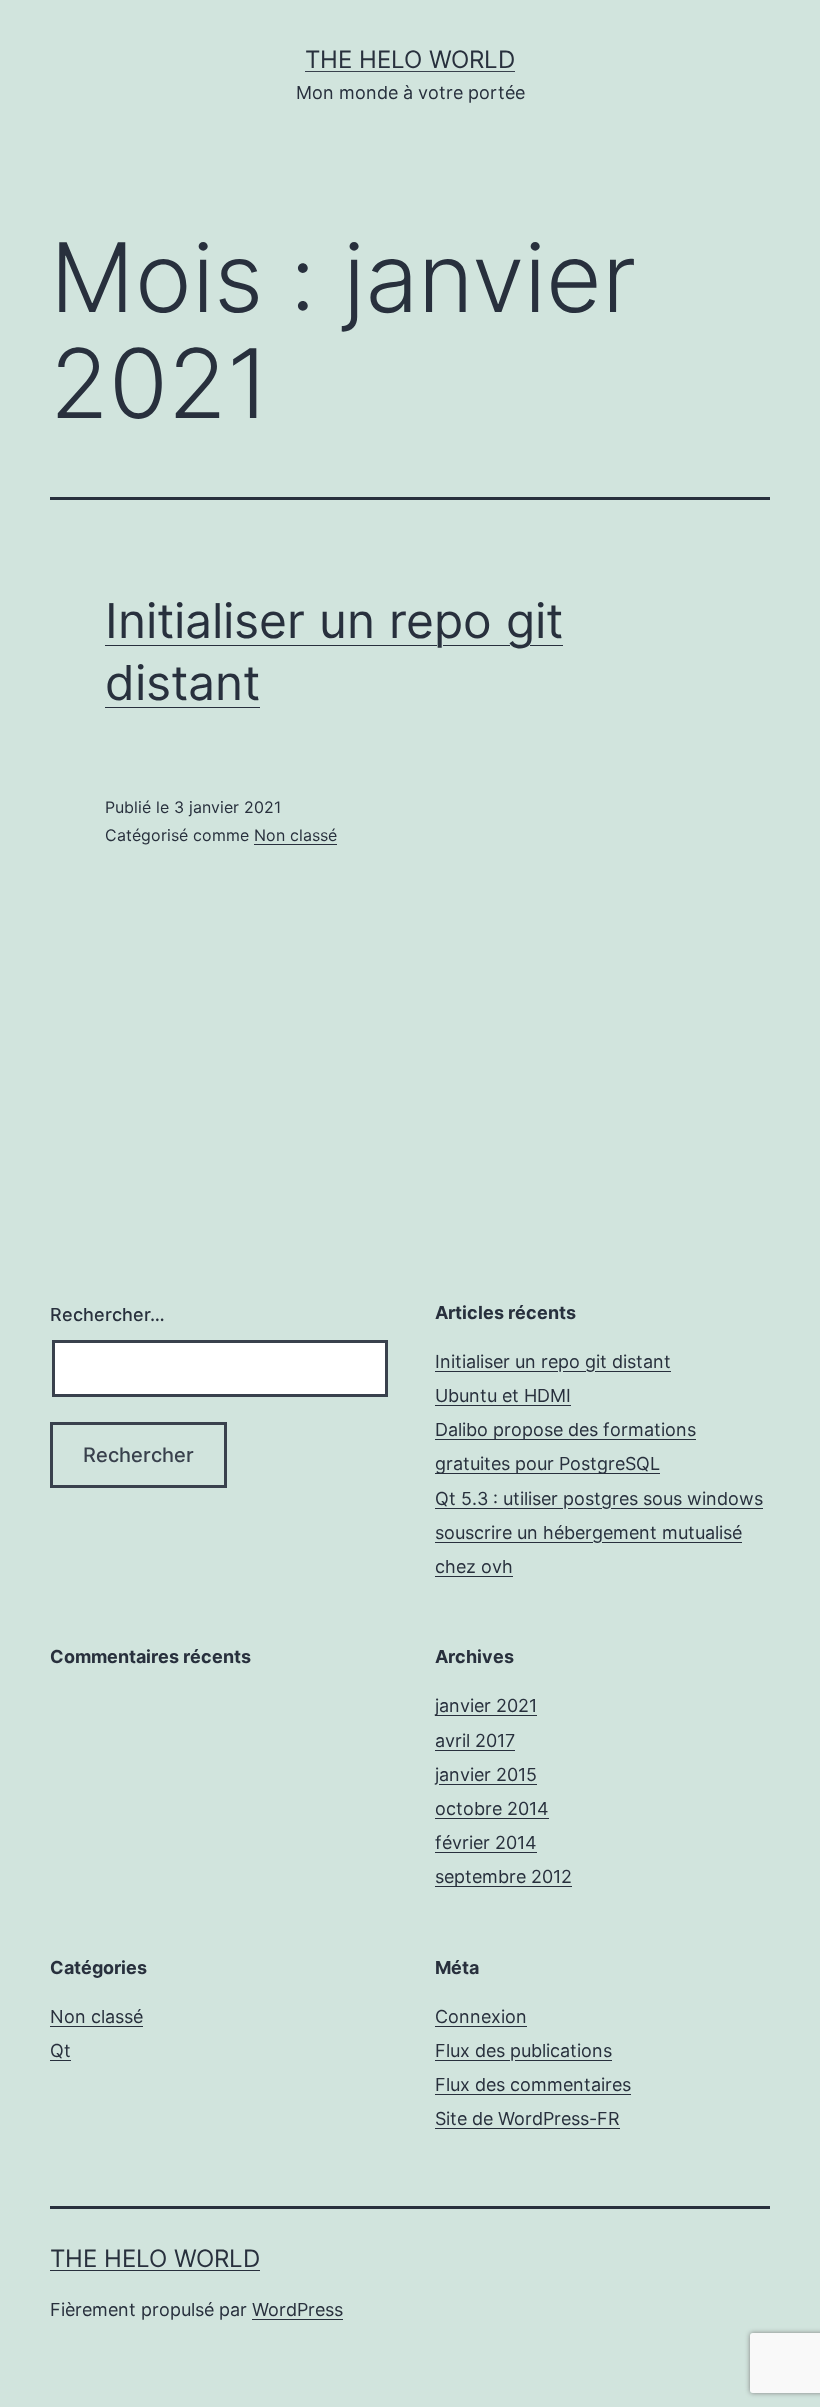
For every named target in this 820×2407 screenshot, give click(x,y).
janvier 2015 (486, 1774)
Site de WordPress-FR (527, 2118)
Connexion (481, 2016)
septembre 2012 (503, 1876)
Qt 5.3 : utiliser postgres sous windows (599, 1498)
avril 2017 (475, 1740)
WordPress (297, 2309)
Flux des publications (523, 2050)
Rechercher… (107, 1314)
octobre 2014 (492, 1808)
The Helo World (410, 59)
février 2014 (486, 1842)
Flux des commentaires (533, 2084)
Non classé (295, 835)
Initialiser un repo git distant (553, 1361)
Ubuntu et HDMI (503, 1395)
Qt (60, 2050)
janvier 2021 (486, 1705)
